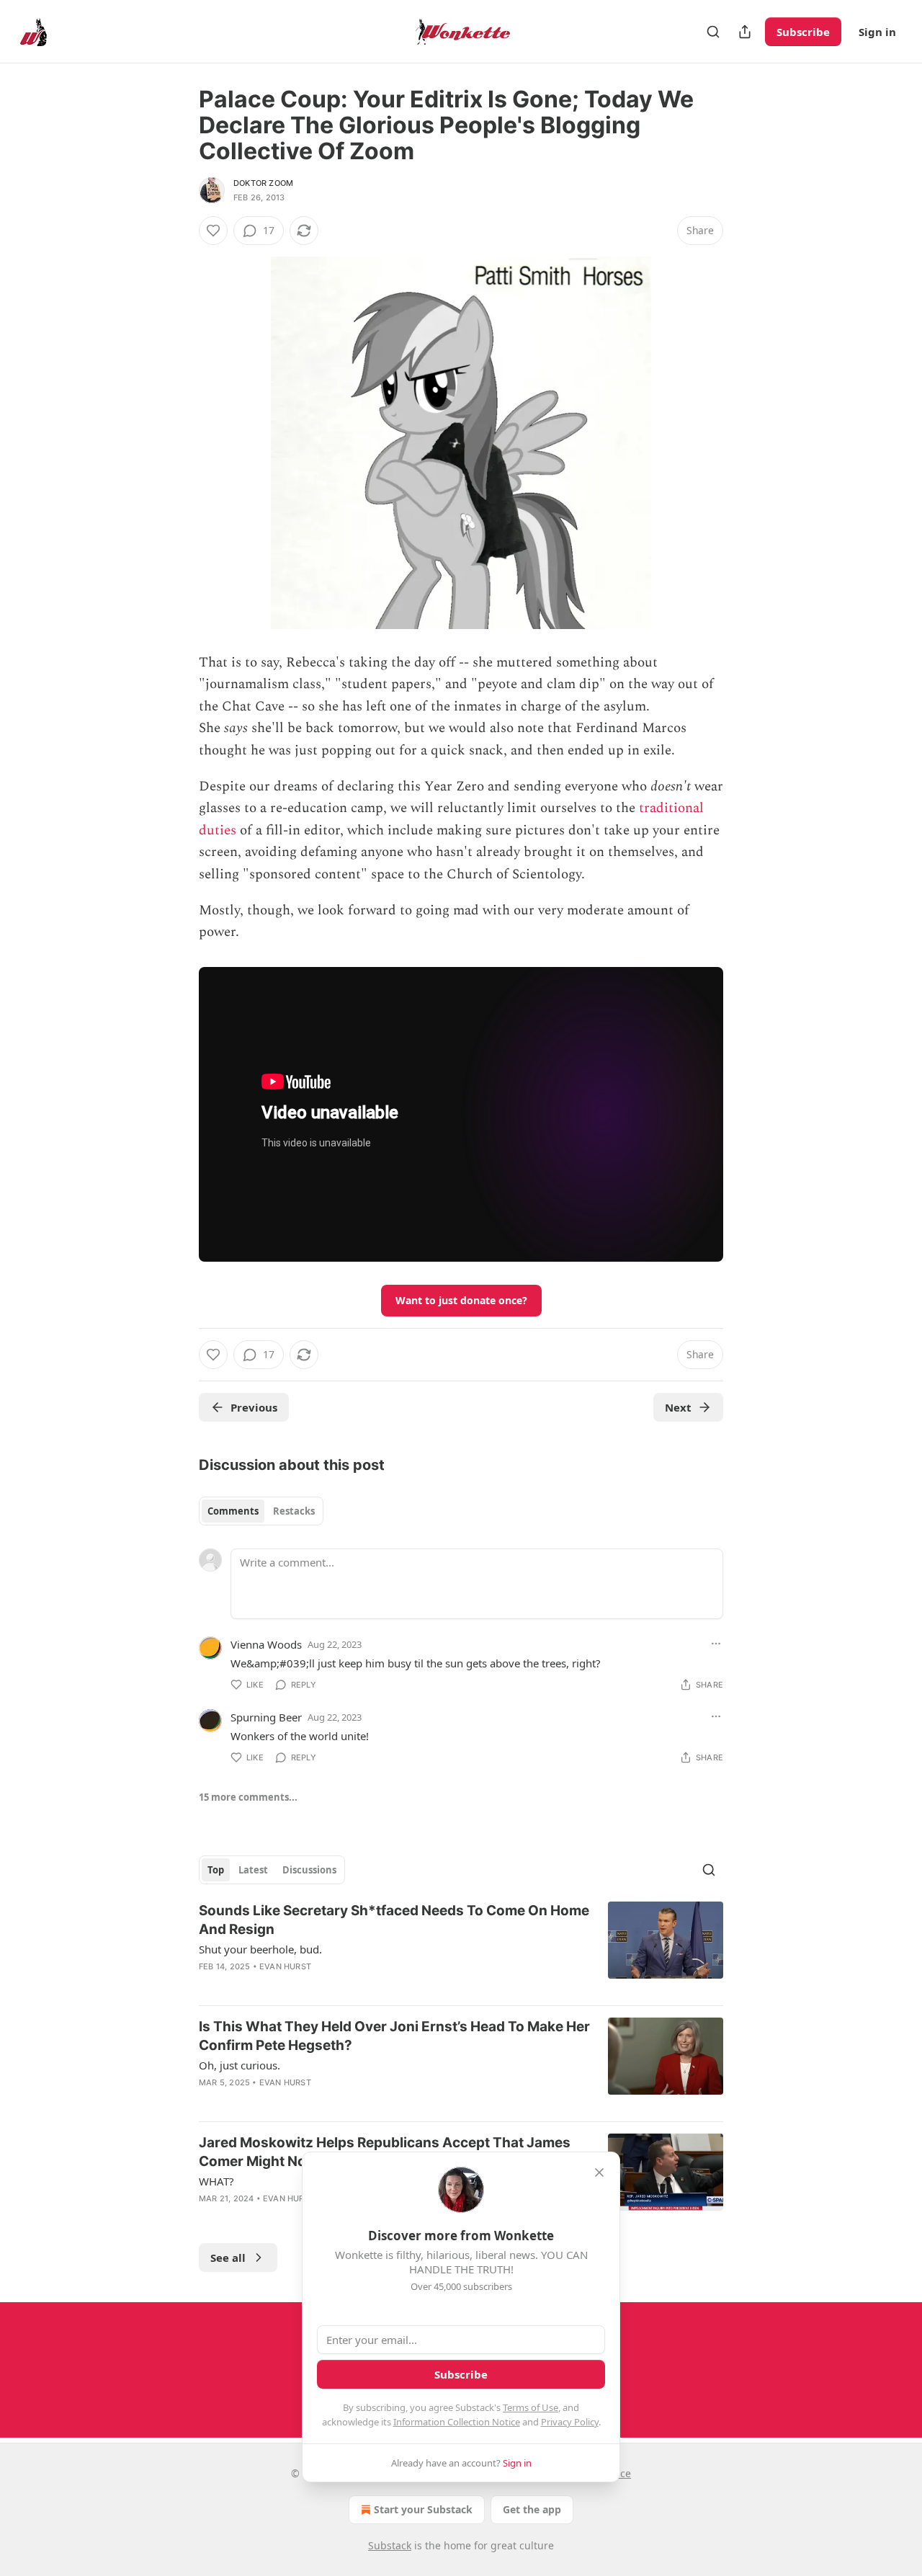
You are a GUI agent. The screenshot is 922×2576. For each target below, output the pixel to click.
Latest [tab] (253, 1870)
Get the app (532, 2509)
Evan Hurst (285, 1966)
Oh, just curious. (240, 2065)
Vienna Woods (266, 1644)
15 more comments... (248, 1797)
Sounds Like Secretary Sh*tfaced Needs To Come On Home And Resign (394, 1920)
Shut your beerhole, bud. (260, 1949)
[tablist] (261, 1511)
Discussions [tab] (309, 1870)
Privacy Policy (570, 2422)
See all (228, 2258)
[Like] (213, 231)
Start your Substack (423, 2509)
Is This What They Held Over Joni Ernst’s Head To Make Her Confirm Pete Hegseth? (394, 2036)
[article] (461, 1948)
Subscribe (803, 32)
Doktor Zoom (263, 183)
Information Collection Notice (457, 2422)
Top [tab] (216, 1870)
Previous (254, 1407)
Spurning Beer (266, 1717)
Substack (390, 2545)
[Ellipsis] (716, 1644)
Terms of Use (531, 2407)
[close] (599, 2172)
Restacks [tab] (294, 1511)
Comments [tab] (233, 1511)
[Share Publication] (745, 32)
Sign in (877, 32)
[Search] (713, 32)
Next (678, 1407)
